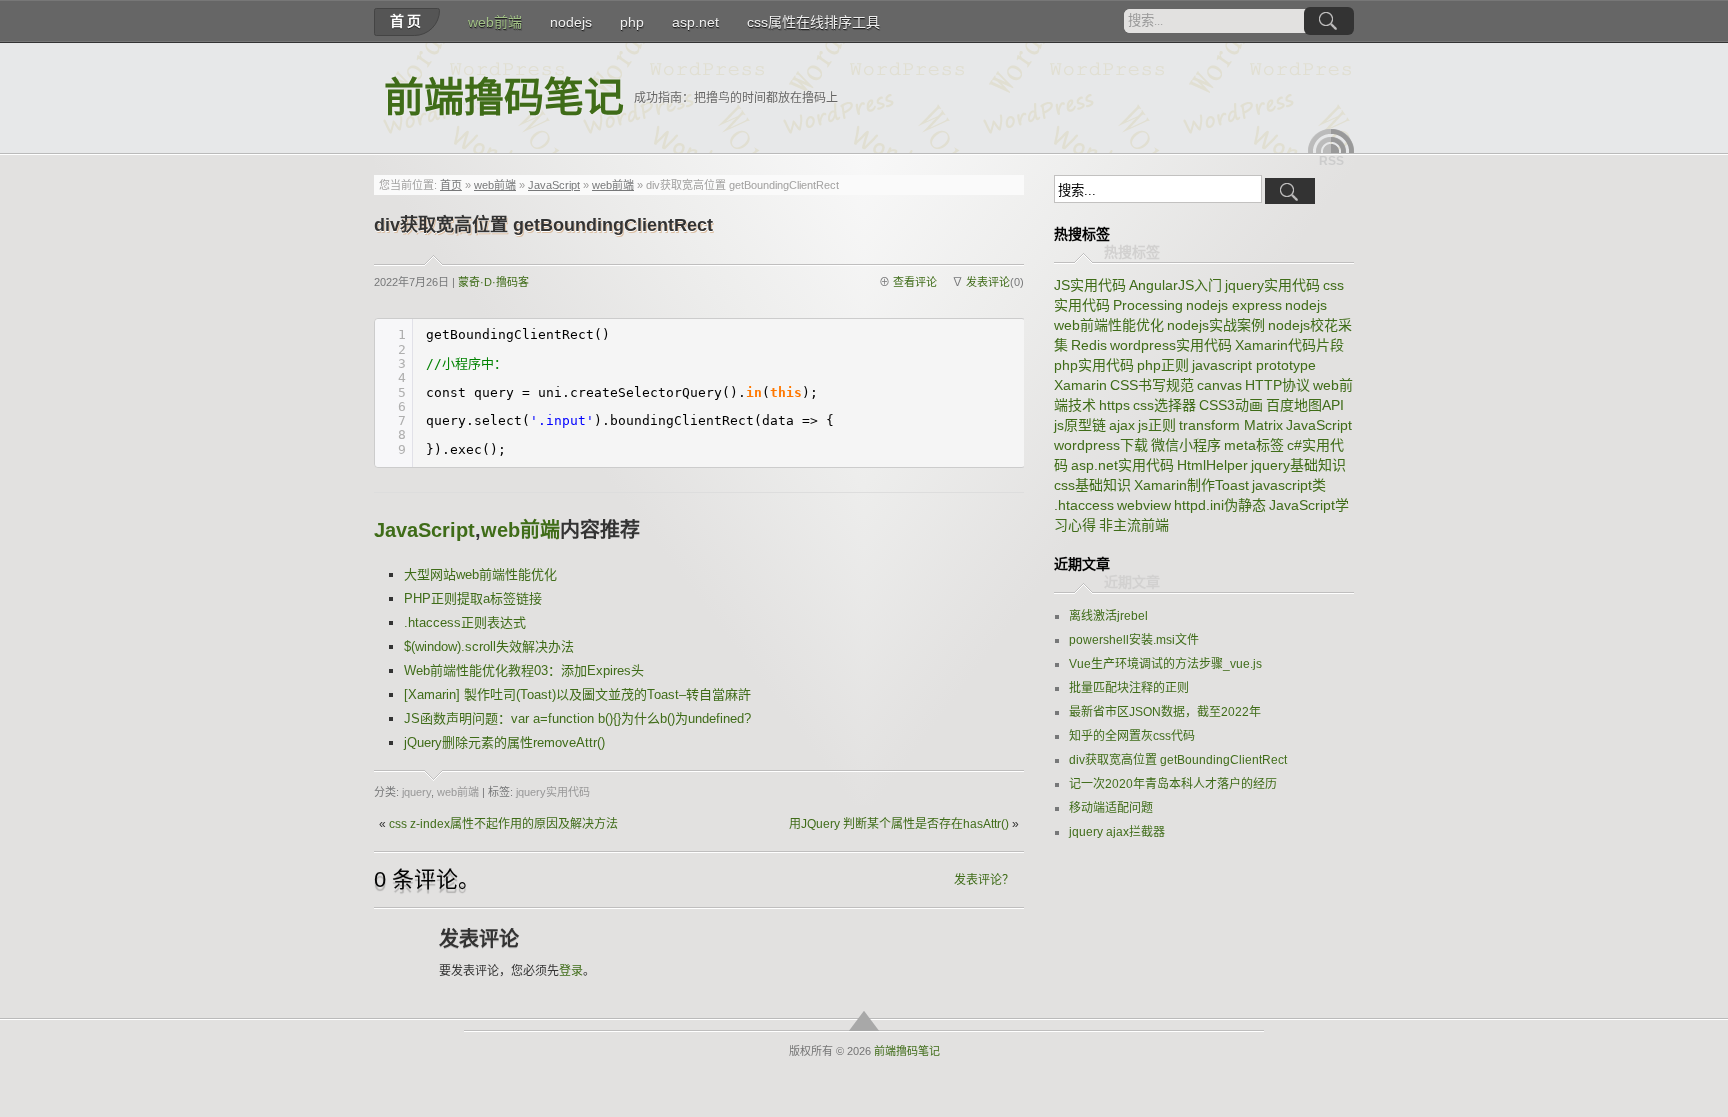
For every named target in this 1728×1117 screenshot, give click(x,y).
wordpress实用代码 (1171, 345)
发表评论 (988, 282)
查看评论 (915, 282)
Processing (1148, 305)
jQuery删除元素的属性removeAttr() (504, 742)
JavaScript (554, 185)
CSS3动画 (1231, 405)
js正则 (1157, 425)
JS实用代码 (1090, 285)
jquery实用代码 (553, 792)
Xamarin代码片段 (1289, 345)
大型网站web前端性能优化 (480, 574)
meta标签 (1254, 445)
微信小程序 (1186, 445)
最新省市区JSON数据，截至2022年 (1165, 712)
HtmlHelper (1212, 465)
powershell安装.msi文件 (1134, 640)
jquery (416, 792)
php (632, 22)
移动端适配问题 (1111, 808)
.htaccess (1084, 505)
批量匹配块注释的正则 (1129, 688)
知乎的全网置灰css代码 (1132, 736)
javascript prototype (1254, 365)
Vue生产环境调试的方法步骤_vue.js (1165, 664)
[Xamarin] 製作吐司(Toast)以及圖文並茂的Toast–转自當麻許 (577, 694)
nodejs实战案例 (1216, 325)
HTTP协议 (1277, 385)
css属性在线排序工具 (813, 22)
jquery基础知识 (1298, 465)
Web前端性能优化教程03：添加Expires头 (524, 670)
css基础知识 (1092, 485)
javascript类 (1289, 485)
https (1114, 405)
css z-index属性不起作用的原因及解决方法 (503, 824)
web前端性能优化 (1109, 325)
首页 (407, 21)
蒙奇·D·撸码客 (493, 282)
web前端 (495, 22)
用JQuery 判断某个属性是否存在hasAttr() (899, 824)
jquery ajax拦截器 (1117, 832)
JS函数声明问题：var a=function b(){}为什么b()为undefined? (577, 718)
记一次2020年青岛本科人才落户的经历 (1173, 784)
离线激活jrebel (1108, 616)
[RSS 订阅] (1331, 141)
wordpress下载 (1101, 445)
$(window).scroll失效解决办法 (489, 646)
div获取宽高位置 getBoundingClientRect (1178, 760)
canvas (1219, 385)
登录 (571, 971)
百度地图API (1305, 405)
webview (1144, 505)
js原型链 (1080, 425)
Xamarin (1080, 385)
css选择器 (1164, 405)
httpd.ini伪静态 (1220, 505)
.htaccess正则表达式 (465, 622)
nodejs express (1234, 305)
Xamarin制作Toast (1191, 485)
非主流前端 (1134, 525)
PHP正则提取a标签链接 (473, 598)
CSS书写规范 (1152, 385)
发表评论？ (984, 880)
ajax (1122, 425)
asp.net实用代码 (1122, 465)
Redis (1089, 345)
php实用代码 (1094, 365)
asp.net (695, 22)
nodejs (571, 22)
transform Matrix (1231, 425)
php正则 (1163, 365)
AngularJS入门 (1175, 285)
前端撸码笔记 (504, 97)
